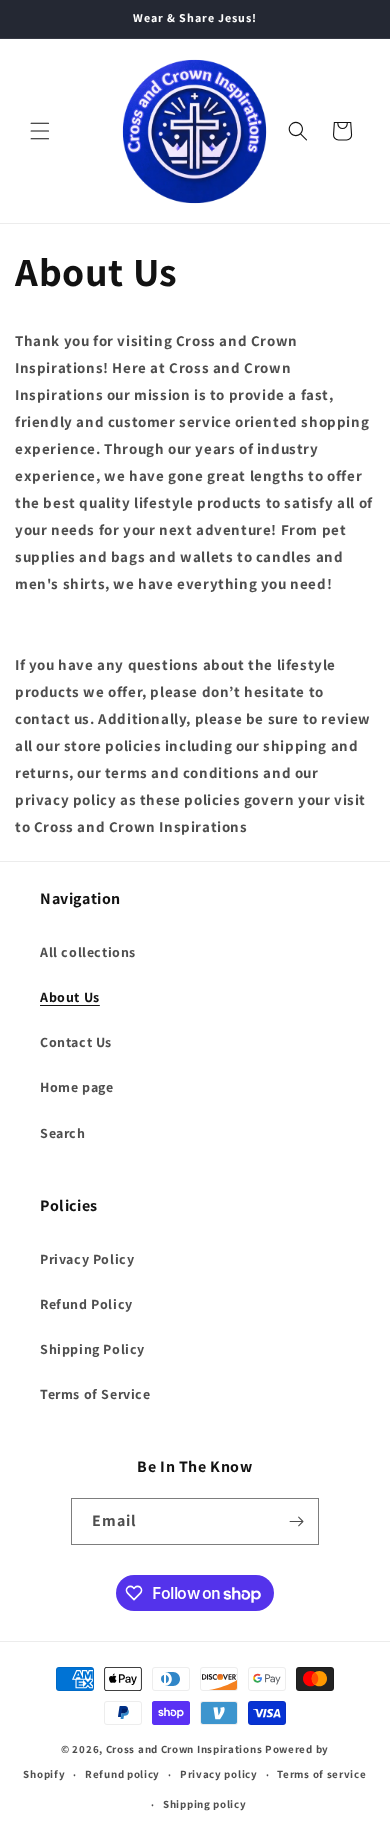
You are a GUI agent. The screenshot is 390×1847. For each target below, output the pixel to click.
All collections (88, 952)
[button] (40, 131)
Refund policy (122, 1774)
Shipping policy (205, 1804)
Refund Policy (86, 1304)
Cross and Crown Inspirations (184, 1749)
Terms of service (321, 1774)
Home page (76, 1087)
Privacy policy (219, 1774)
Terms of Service (95, 1394)
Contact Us (76, 1042)
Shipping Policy (92, 1349)
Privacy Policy (87, 1259)
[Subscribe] (296, 1521)
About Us (70, 997)
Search (63, 1133)
